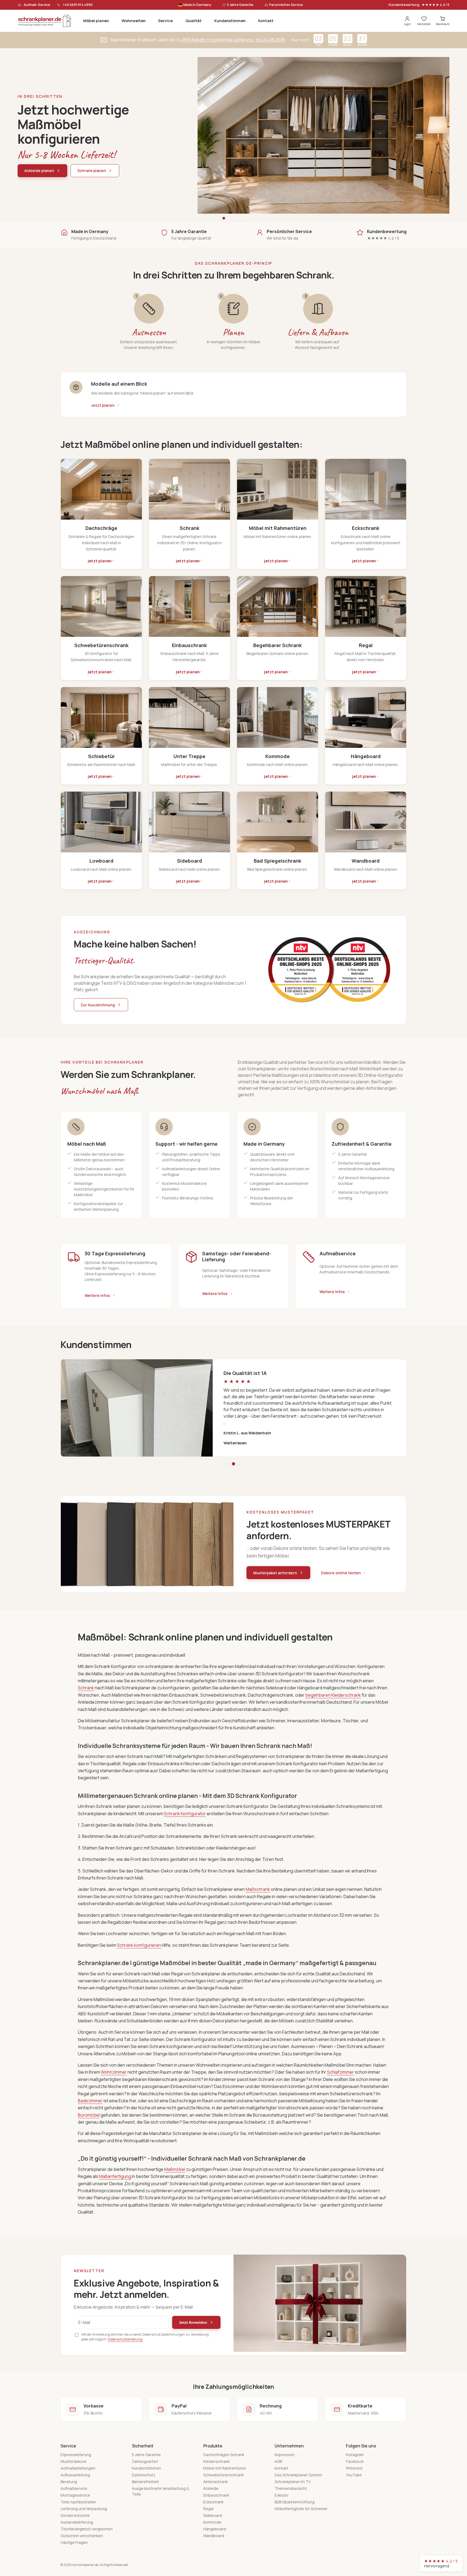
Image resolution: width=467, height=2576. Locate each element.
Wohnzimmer (114, 2072)
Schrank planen (92, 171)
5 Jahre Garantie (146, 2455)
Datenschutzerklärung (125, 2339)
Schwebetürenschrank (224, 2475)
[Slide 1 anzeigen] (224, 218)
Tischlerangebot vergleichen (87, 2529)
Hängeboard (215, 2529)
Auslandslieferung (77, 2522)
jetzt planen (100, 561)
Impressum (285, 2455)
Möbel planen (96, 21)
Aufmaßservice (74, 2488)
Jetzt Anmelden (193, 2322)
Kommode (212, 2522)
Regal (208, 2509)
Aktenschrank (216, 2482)
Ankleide (211, 2488)
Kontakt (266, 21)
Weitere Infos (97, 1295)
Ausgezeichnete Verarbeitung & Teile (160, 2491)
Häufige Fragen (74, 2542)
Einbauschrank (216, 2495)
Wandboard (214, 2536)
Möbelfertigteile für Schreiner (301, 2509)
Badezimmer (90, 2101)
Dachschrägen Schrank (224, 2455)
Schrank (86, 1688)
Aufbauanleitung (75, 2475)
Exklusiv (281, 2495)
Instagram (355, 2455)
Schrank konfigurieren (139, 1945)
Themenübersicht (291, 2488)
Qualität (194, 21)
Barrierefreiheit (145, 2482)
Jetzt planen (103, 405)
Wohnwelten (134, 21)
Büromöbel (89, 2115)
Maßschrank (258, 1889)
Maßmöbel (175, 2169)
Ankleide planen (39, 171)
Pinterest (354, 2468)
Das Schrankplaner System (298, 2475)
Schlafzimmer (341, 2072)
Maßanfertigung (115, 2176)
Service (165, 21)
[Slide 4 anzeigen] (238, 218)
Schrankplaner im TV (293, 2482)
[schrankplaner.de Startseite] (45, 21)
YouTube (354, 2475)
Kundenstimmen (230, 21)
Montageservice (75, 2495)
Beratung (69, 2482)
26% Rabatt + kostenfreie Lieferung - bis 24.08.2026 (234, 40)
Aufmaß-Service (37, 5)
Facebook (355, 2461)
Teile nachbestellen (78, 2502)
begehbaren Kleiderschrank (333, 1695)
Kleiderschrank (216, 2461)
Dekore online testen (341, 1573)
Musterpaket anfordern (275, 1573)
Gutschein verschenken (82, 2536)
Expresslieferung (76, 2455)
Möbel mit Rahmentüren (225, 2468)
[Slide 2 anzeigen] (229, 218)
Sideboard (213, 2515)
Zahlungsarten (145, 2461)
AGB (278, 2461)
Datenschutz (144, 2475)
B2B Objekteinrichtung (295, 2502)
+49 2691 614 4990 (78, 5)
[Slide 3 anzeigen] (234, 218)
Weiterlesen (235, 1443)
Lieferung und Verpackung (84, 2509)
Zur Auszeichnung (98, 1005)
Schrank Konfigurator (185, 1814)
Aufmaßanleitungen (78, 2468)
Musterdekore (74, 2461)
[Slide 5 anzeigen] (243, 218)
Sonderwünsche (75, 2515)
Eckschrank (213, 2502)
